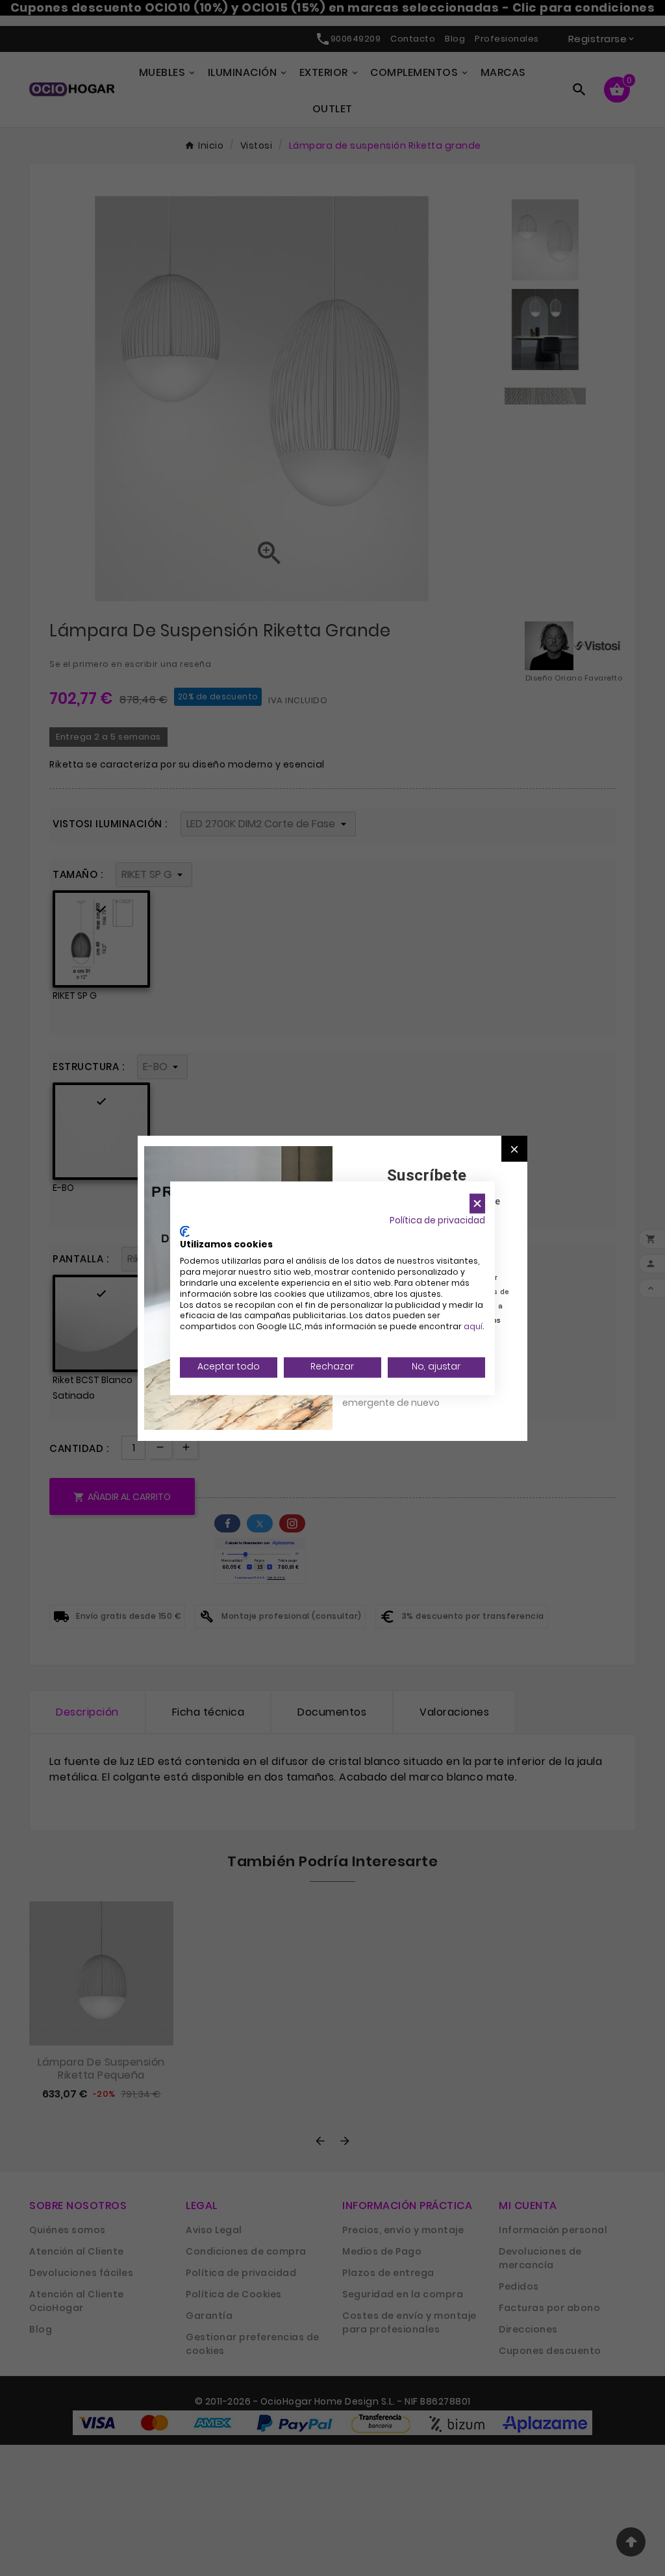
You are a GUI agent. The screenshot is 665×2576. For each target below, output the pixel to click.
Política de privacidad (437, 1220)
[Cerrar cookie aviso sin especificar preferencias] (477, 1204)
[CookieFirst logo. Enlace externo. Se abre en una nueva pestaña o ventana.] (185, 1231)
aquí (473, 1327)
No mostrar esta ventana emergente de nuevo (400, 1395)
